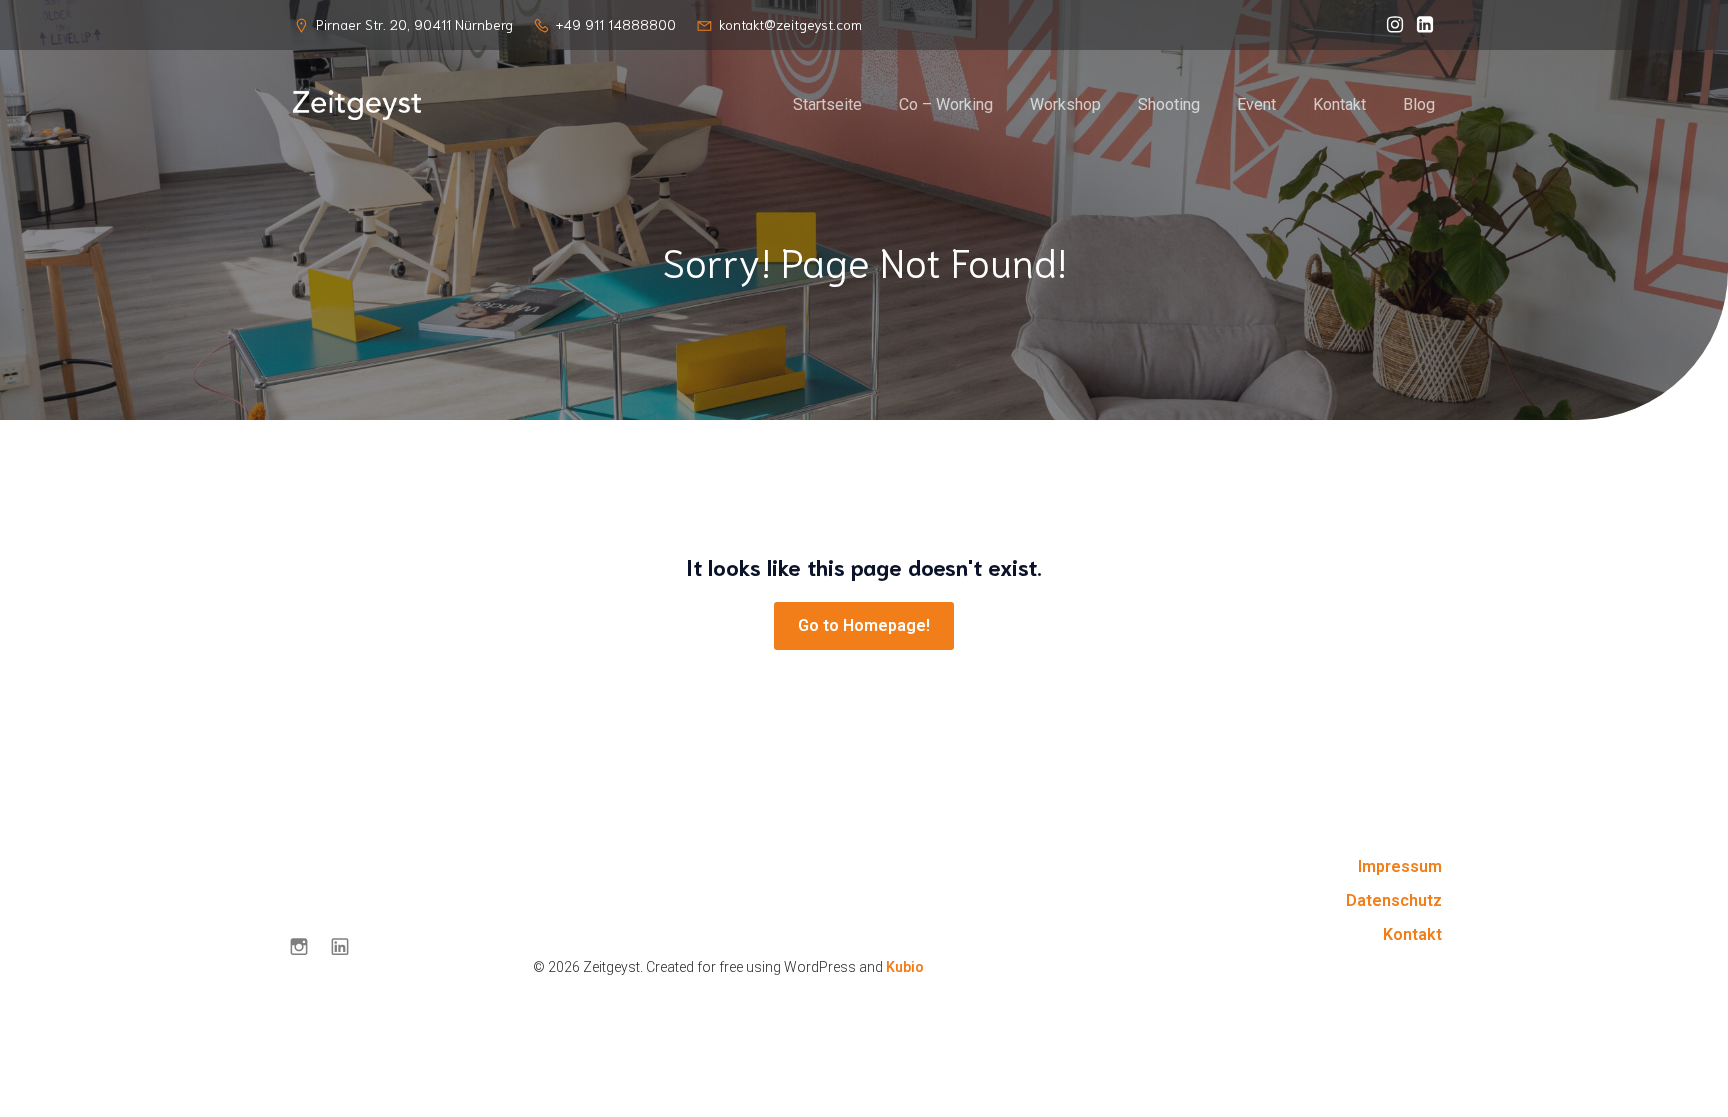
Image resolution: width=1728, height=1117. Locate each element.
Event (1256, 104)
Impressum (1400, 866)
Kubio (905, 967)
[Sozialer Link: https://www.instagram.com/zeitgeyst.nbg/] (1390, 25)
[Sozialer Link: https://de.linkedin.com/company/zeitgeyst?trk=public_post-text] (1420, 25)
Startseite (827, 104)
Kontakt (1339, 104)
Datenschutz (1394, 900)
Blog (1419, 104)
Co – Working (946, 104)
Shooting (1169, 104)
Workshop (1065, 104)
